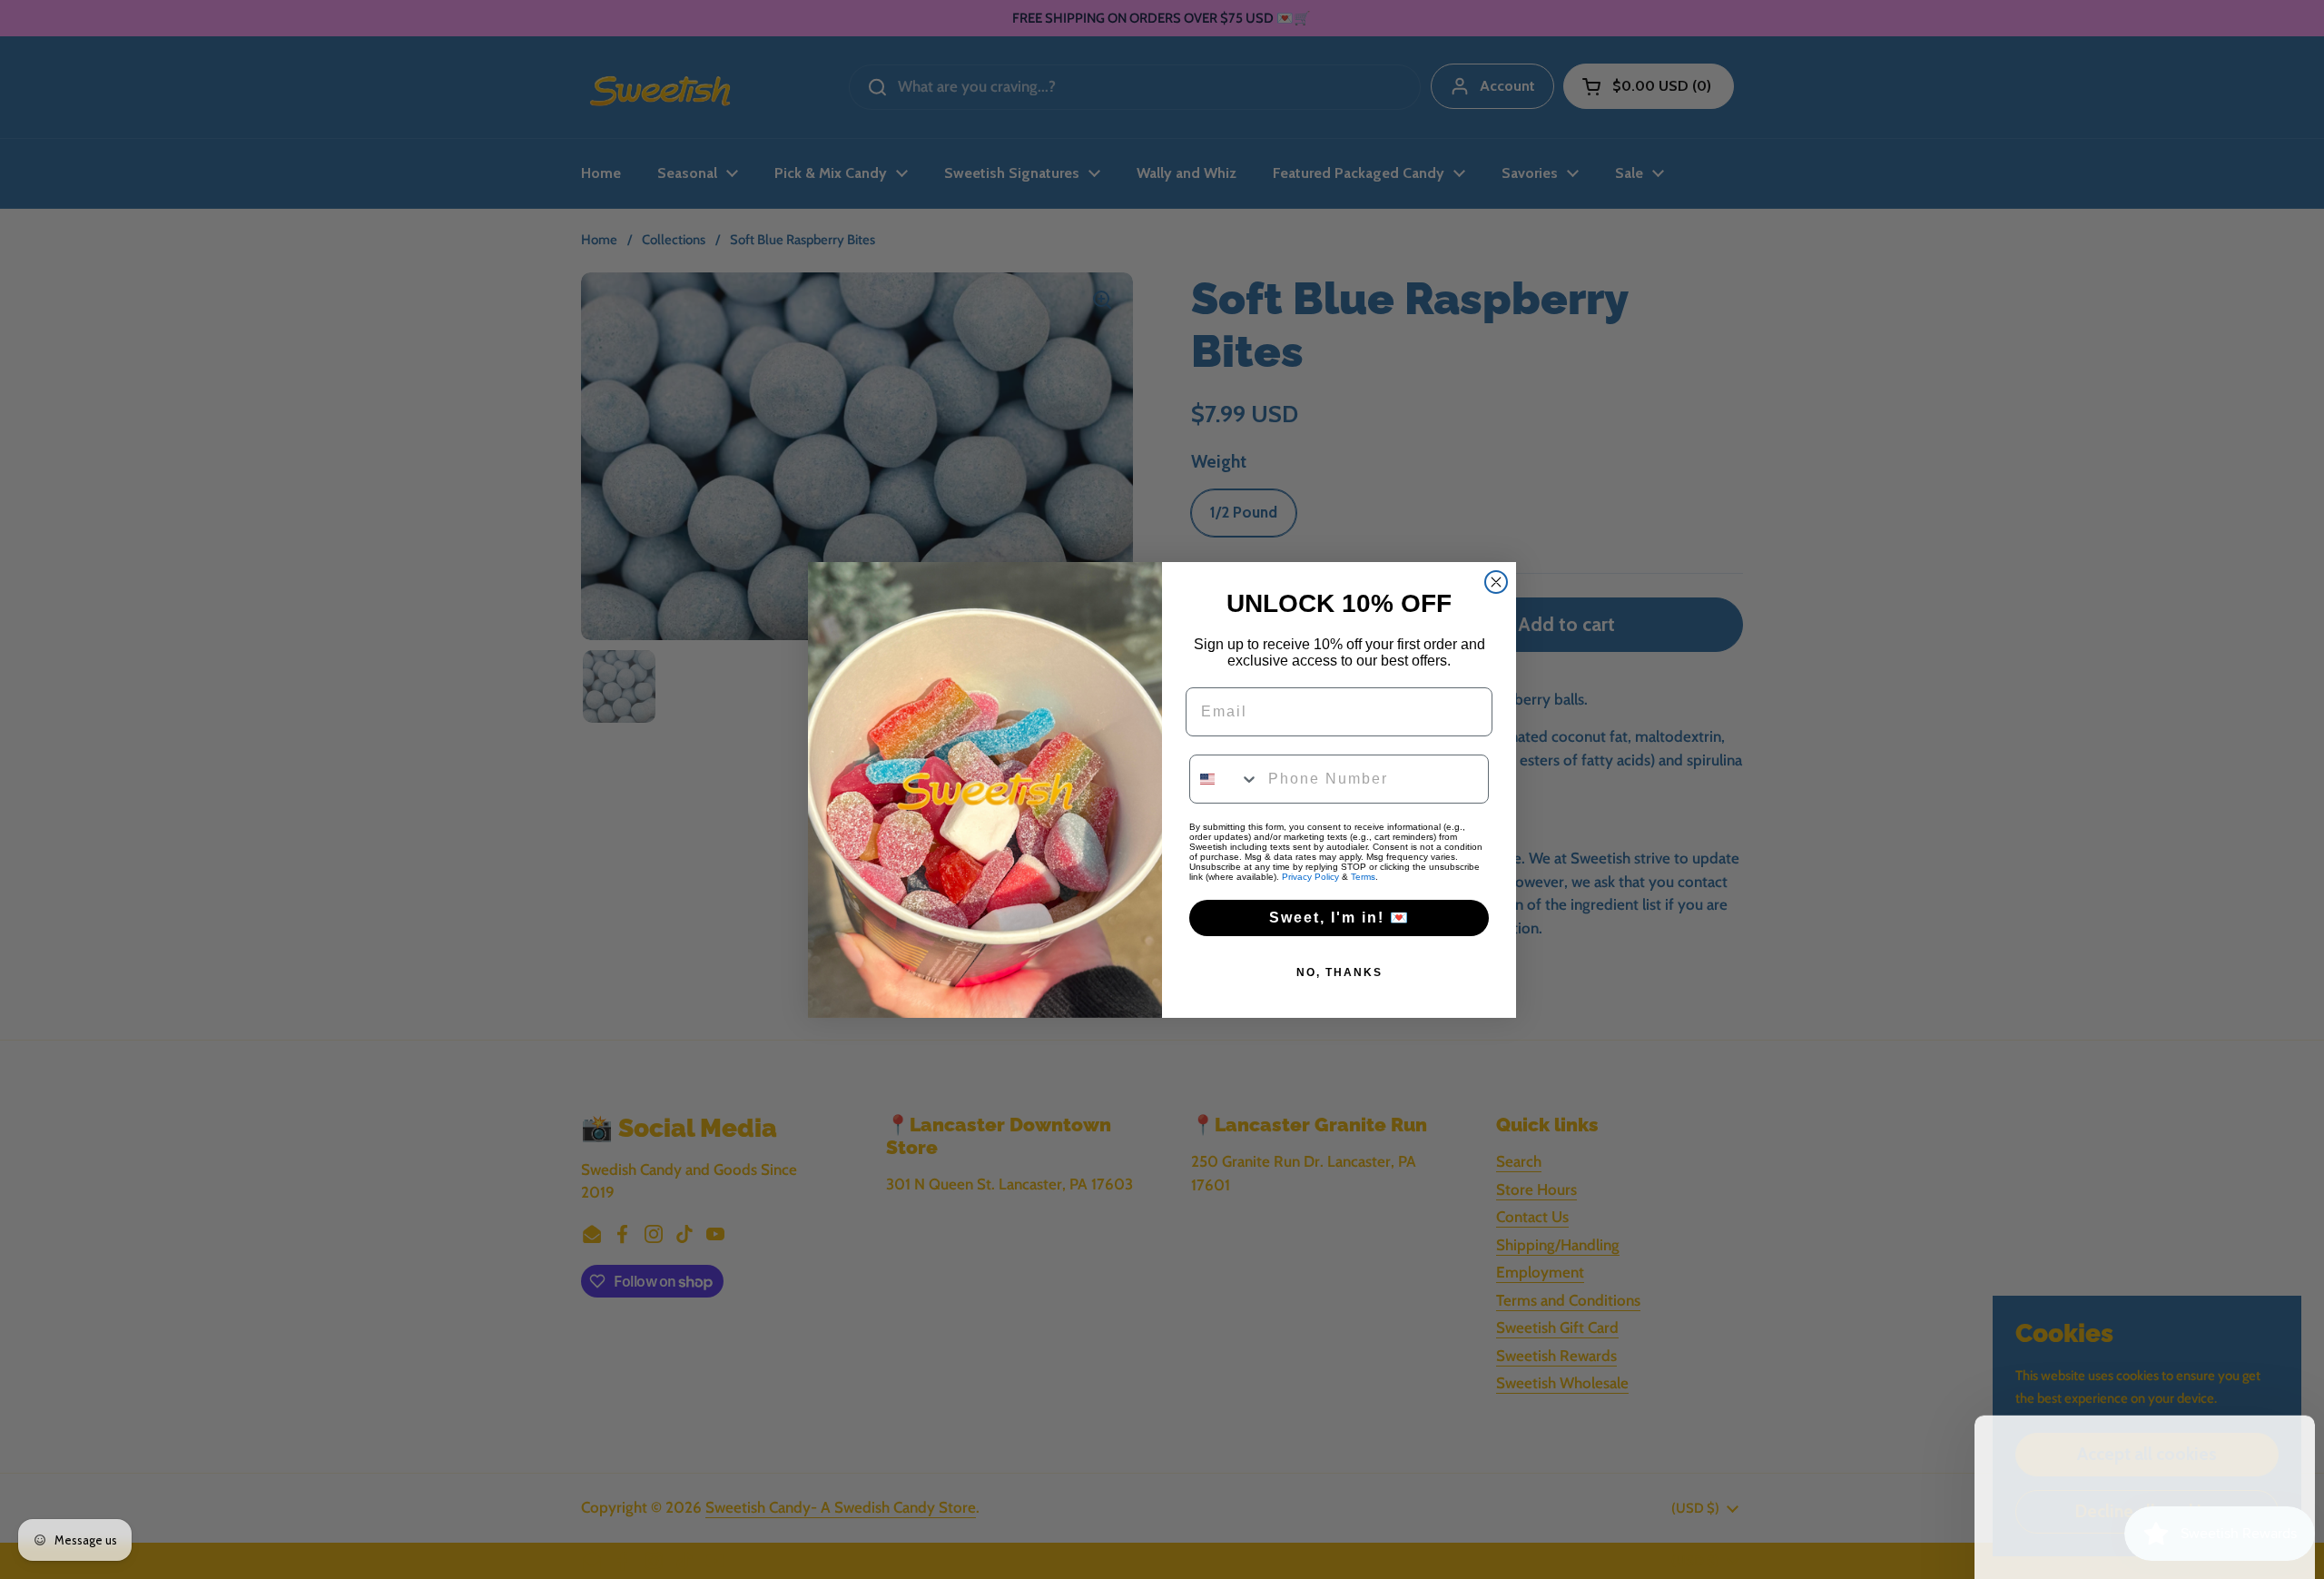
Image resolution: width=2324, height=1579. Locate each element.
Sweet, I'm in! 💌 (1339, 918)
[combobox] (1225, 779)
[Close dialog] (1496, 582)
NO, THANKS (1339, 972)
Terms (1363, 877)
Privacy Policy (1310, 877)
